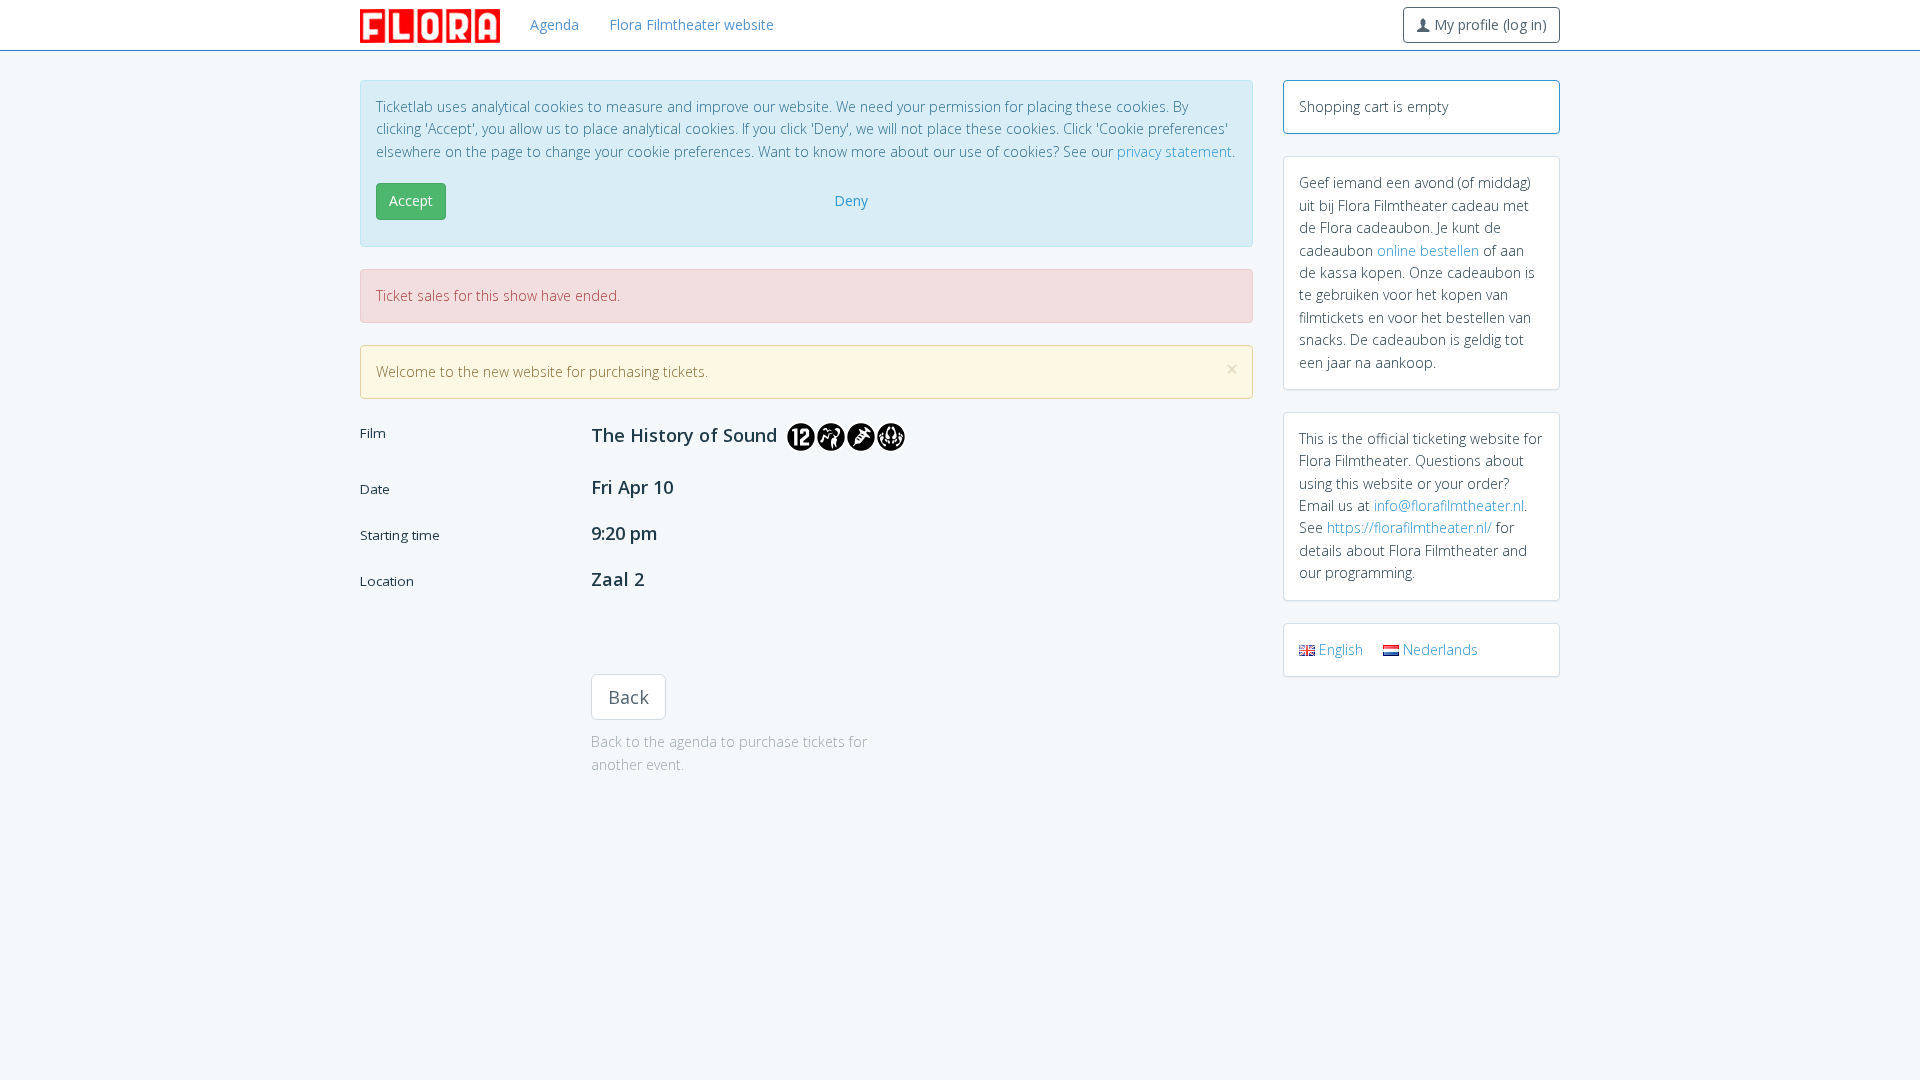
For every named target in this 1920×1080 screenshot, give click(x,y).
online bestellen (1428, 250)
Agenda (554, 24)
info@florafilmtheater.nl (1449, 505)
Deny (851, 200)
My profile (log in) (1488, 24)
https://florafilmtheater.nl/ (1409, 527)
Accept (411, 200)
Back (628, 697)
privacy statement (1174, 151)
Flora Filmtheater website (691, 24)
